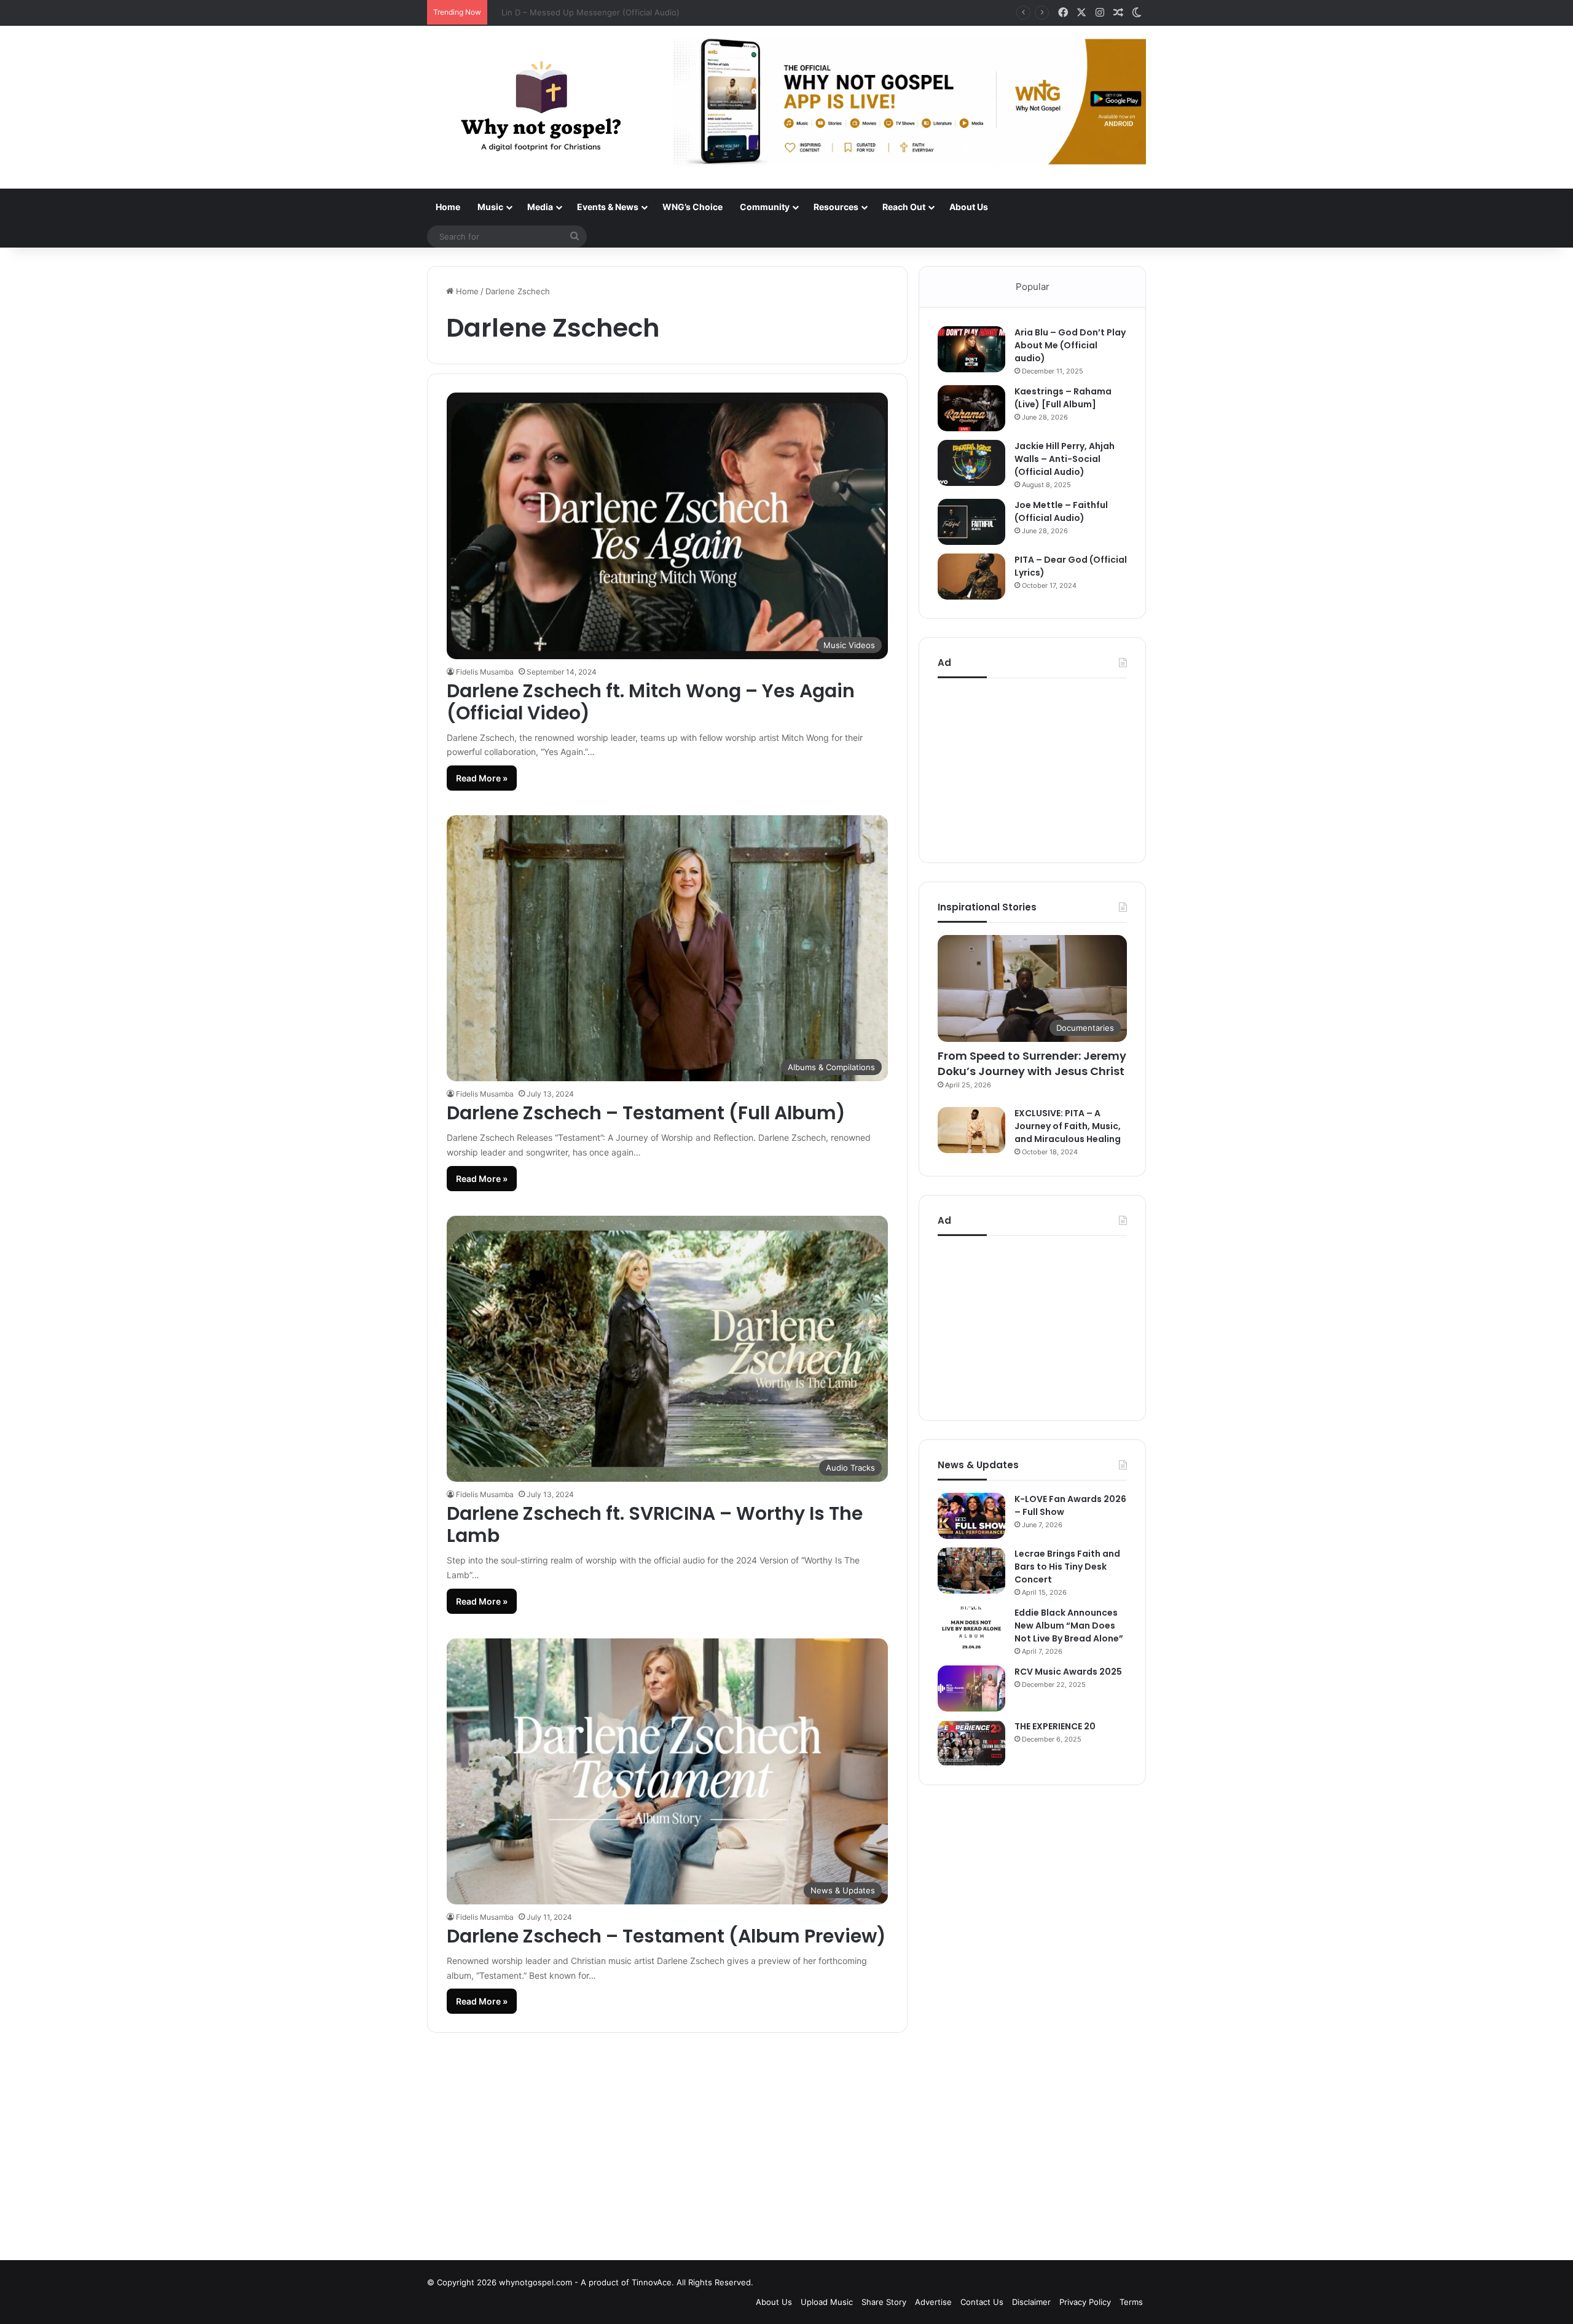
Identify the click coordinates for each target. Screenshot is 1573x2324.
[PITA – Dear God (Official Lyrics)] (971, 577)
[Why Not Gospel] (541, 107)
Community (765, 207)
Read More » (482, 778)
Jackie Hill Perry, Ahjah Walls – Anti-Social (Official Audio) (1065, 459)
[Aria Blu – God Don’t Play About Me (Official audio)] (971, 349)
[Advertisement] (1032, 767)
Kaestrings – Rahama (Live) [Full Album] (1063, 398)
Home (448, 207)
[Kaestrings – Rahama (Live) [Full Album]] (971, 408)
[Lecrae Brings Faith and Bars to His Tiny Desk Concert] (971, 1571)
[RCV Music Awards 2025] (971, 1688)
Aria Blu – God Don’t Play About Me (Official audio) (1070, 345)
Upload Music (827, 2302)
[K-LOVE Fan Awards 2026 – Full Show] (971, 1516)
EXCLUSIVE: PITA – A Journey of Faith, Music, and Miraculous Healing (1068, 1126)
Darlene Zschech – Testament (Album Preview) (666, 1936)
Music (490, 207)
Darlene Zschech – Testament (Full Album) (646, 1113)
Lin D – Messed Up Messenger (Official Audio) (583, 12)
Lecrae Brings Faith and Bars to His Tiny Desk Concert (1067, 1567)
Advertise (933, 2302)
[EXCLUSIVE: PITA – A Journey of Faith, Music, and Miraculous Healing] (971, 1130)
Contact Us (982, 2302)
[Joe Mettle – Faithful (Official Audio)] (971, 522)
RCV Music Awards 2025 (1068, 1672)
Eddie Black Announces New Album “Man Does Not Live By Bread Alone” (1069, 1626)
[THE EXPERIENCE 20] (971, 1743)
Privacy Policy (1085, 2302)
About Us (969, 207)
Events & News (608, 207)
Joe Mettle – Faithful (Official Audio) (1061, 511)
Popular (1033, 287)
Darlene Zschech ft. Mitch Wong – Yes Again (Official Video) (651, 702)
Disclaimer (1031, 2302)
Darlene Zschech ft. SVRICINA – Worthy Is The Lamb (655, 1524)
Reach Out (904, 207)
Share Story (884, 2302)
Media (540, 207)
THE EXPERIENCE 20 (1055, 1726)
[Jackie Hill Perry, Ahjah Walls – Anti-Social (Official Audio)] (971, 463)
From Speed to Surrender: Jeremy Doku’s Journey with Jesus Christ (1032, 1063)
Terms (1131, 2302)
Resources (836, 207)
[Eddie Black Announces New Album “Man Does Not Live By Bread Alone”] (971, 1630)
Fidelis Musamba (485, 672)
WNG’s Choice (692, 207)
